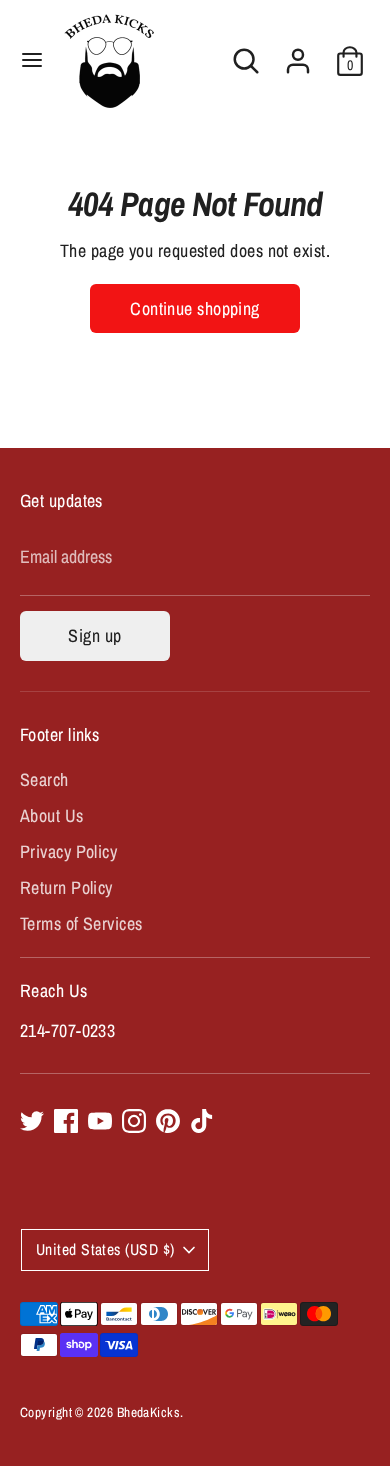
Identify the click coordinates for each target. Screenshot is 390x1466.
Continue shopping (195, 308)
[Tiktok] (202, 1121)
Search (44, 779)
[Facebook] (66, 1121)
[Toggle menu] (32, 60)
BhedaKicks (149, 1412)
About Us (52, 815)
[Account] (298, 53)
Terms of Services (81, 923)
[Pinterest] (168, 1121)
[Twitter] (32, 1121)
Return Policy (66, 887)
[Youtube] (100, 1121)
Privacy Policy (68, 851)
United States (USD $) (105, 1249)
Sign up (94, 635)
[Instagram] (134, 1121)
